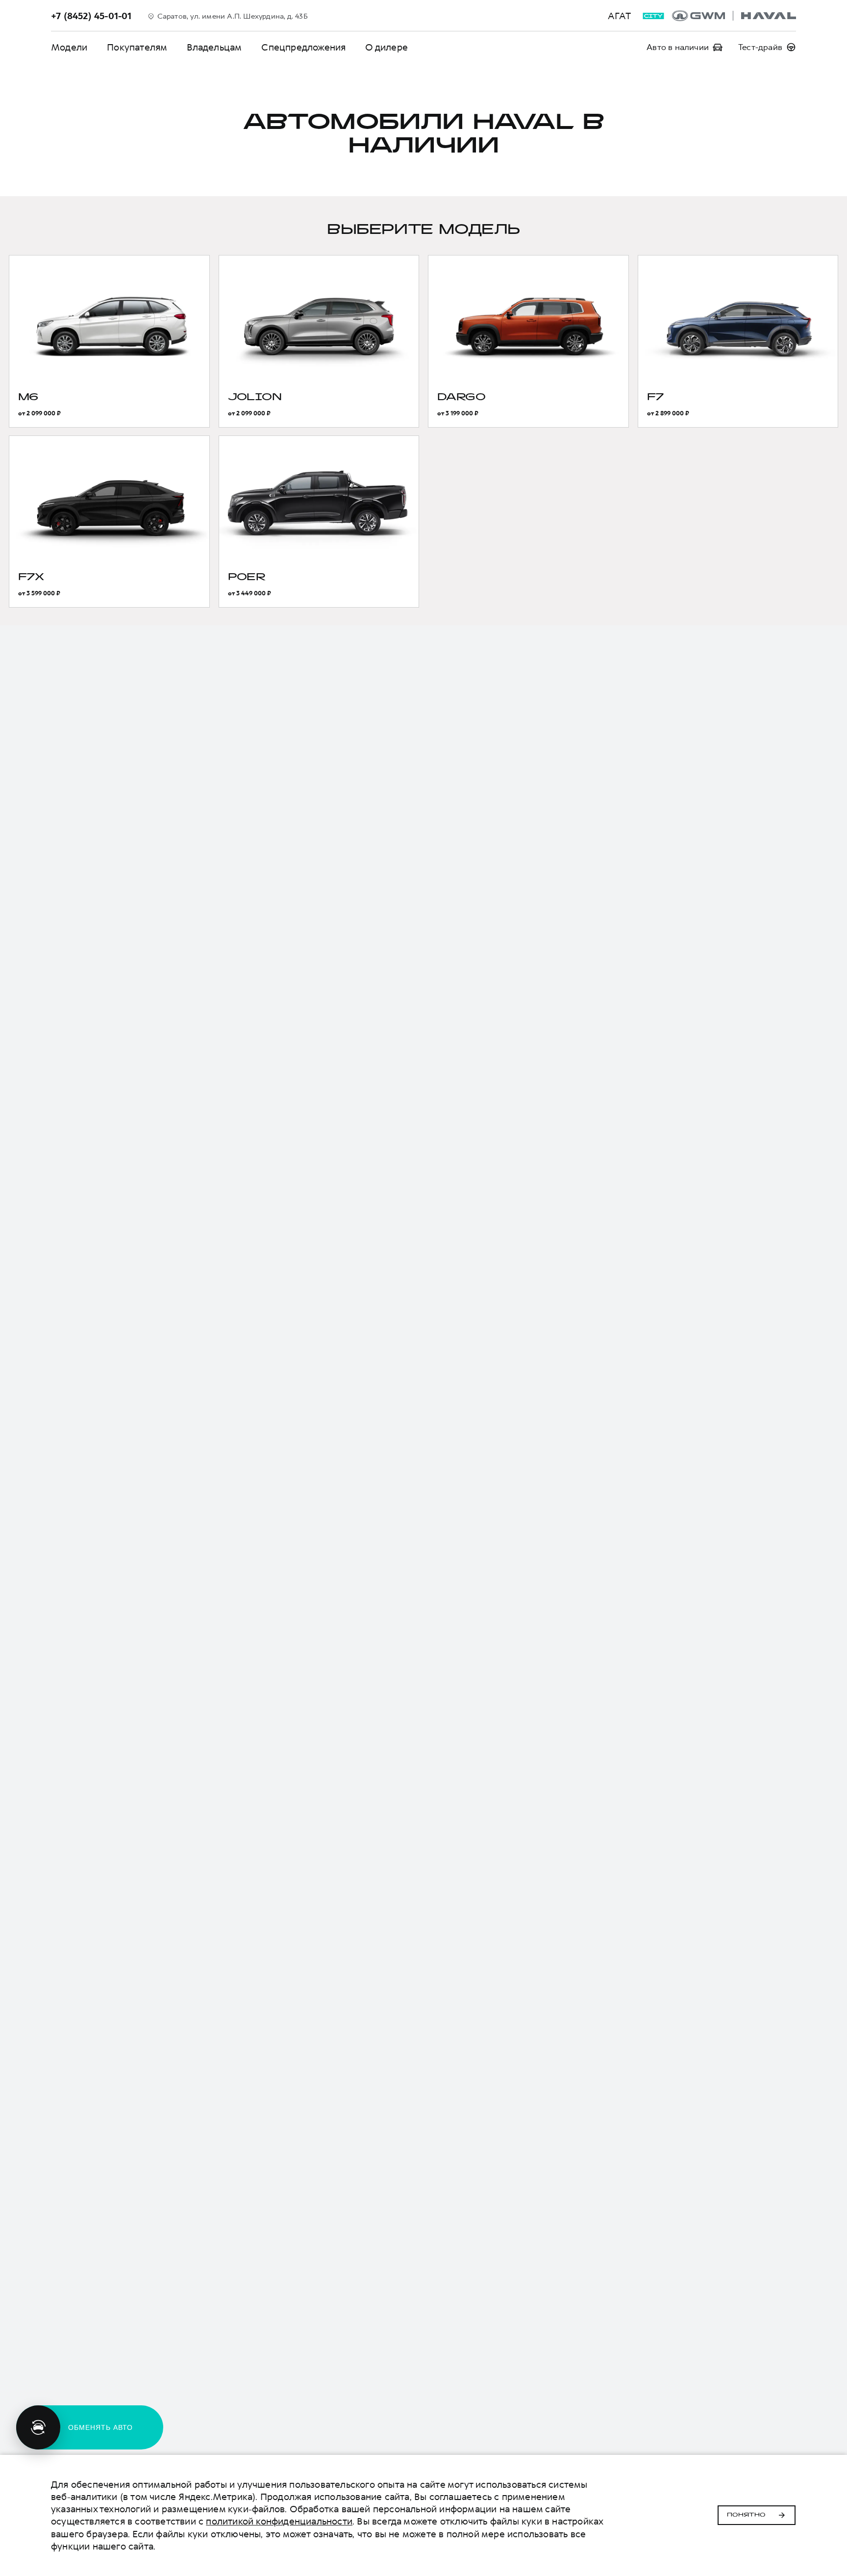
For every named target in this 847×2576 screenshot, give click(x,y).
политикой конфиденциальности (279, 2521)
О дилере (386, 47)
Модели (69, 47)
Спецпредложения (303, 47)
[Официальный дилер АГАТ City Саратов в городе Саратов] (734, 16)
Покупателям (137, 47)
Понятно (746, 2515)
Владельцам (214, 47)
